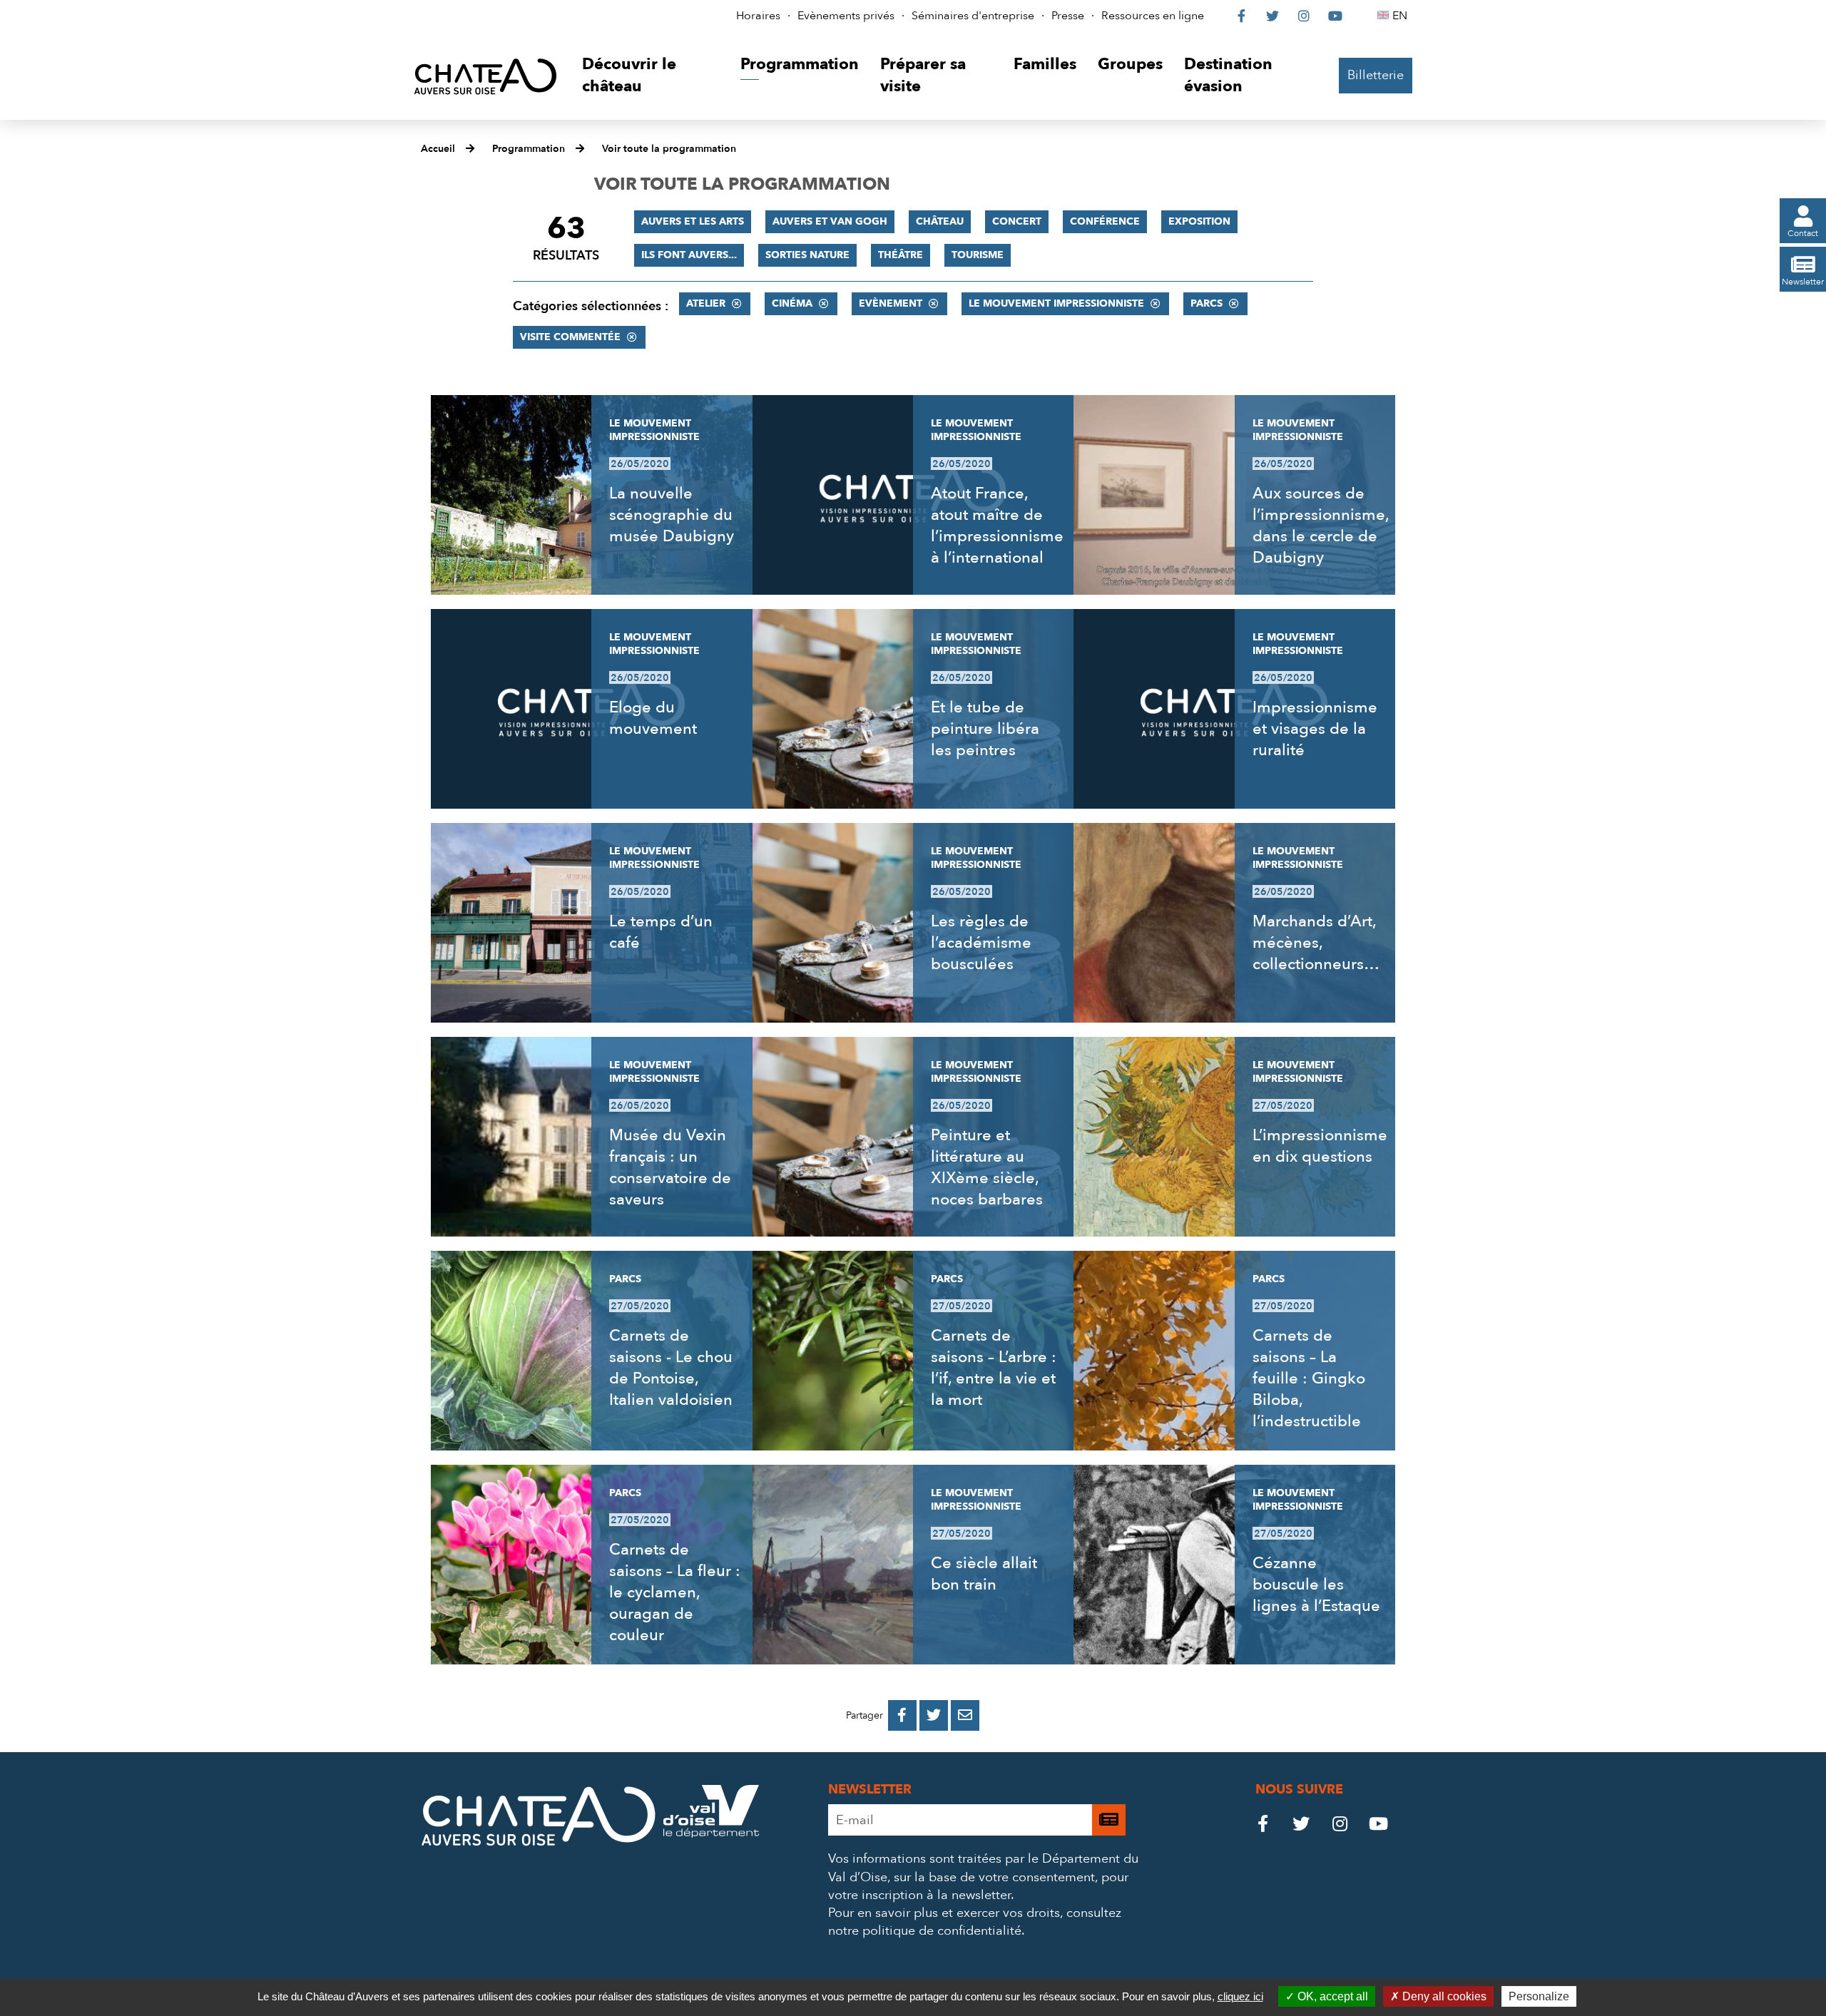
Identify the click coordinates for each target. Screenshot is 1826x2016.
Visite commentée (570, 337)
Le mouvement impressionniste (1056, 303)
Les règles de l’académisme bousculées (981, 943)
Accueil (438, 149)
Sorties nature (807, 255)
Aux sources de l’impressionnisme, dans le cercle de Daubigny (1321, 526)
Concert (1017, 221)
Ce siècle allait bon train (984, 1574)
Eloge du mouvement (653, 718)
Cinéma (792, 303)
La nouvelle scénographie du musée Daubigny (672, 515)
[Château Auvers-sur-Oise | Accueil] (485, 76)
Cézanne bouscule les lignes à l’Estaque (1316, 1585)
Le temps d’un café (661, 932)
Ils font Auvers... (689, 255)
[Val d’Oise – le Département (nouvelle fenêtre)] (711, 1834)
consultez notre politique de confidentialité (975, 1922)
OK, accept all (1331, 1996)
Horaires (758, 16)
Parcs (1207, 303)
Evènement (891, 303)
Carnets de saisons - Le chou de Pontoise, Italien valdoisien (671, 1368)
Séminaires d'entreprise (973, 16)
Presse (1068, 16)
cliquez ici (1240, 1996)
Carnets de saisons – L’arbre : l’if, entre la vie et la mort (994, 1368)
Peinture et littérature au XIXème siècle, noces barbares (987, 1167)
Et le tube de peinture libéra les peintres (985, 729)
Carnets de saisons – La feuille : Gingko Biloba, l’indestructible (1309, 1378)
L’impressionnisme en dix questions (1320, 1146)
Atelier (706, 303)
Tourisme (978, 255)
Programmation (529, 149)
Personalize (1539, 1996)
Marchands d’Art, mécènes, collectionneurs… (1316, 943)
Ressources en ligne (1153, 16)
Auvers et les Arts (693, 221)
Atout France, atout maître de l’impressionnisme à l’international (997, 526)
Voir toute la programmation (669, 149)
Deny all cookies (1443, 1996)
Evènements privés (846, 16)
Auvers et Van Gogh (830, 221)
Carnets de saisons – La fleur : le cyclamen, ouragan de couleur (675, 1592)
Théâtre (901, 255)
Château (940, 221)
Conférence (1105, 221)
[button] (650, 76)
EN (1402, 16)
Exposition (1199, 221)
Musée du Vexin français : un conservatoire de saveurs (670, 1167)
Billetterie (1376, 75)
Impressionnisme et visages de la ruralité (1315, 729)
